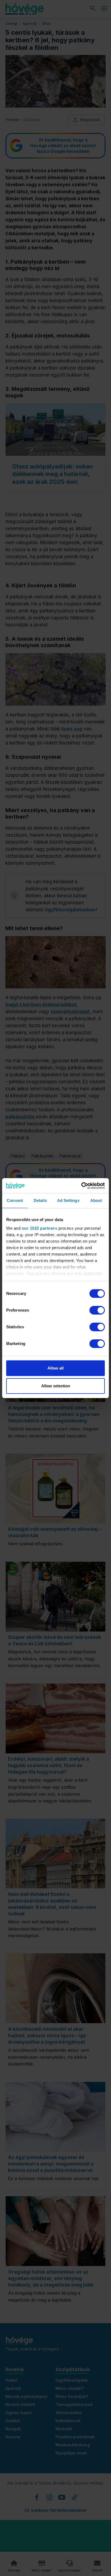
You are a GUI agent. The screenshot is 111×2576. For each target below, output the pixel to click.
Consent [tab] (15, 1200)
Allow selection (56, 1386)
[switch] (97, 1310)
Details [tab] (40, 1200)
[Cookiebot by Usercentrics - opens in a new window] (81, 1186)
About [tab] (96, 1200)
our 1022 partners (40, 1228)
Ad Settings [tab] (68, 1200)
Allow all (55, 1368)
